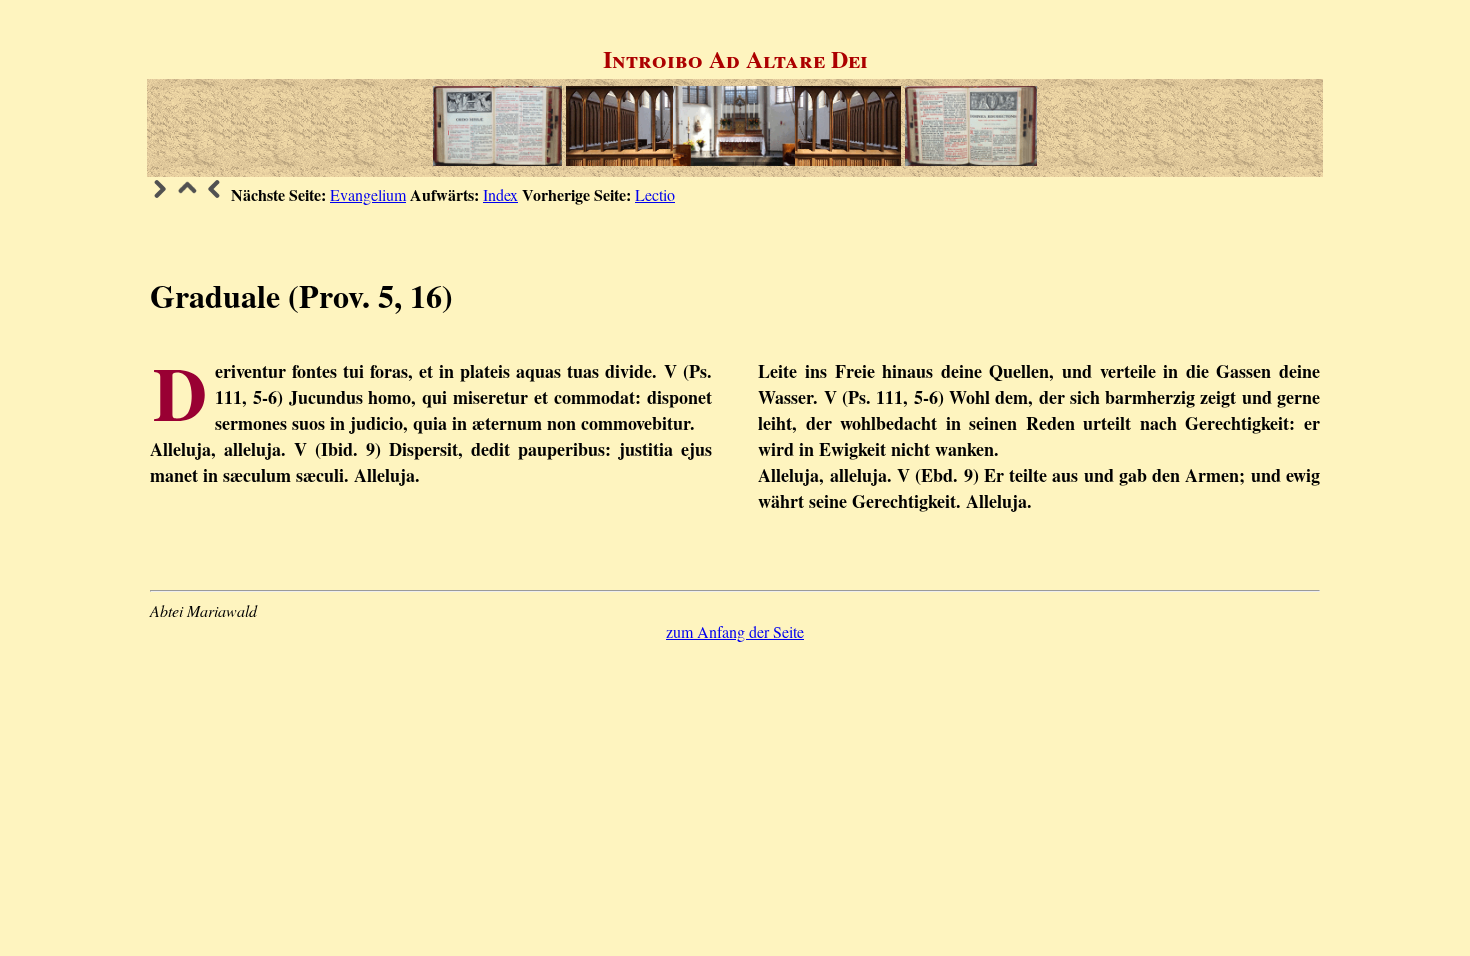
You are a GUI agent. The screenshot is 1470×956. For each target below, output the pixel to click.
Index (500, 194)
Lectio (655, 194)
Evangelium (368, 194)
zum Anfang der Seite (735, 631)
